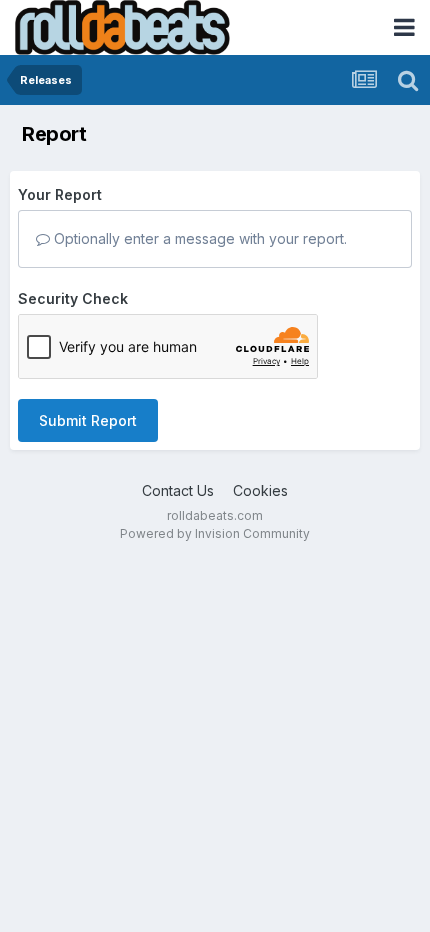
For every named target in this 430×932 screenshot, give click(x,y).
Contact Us (178, 490)
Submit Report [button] (88, 420)
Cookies (260, 490)
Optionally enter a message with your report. (198, 238)
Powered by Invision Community (215, 533)
